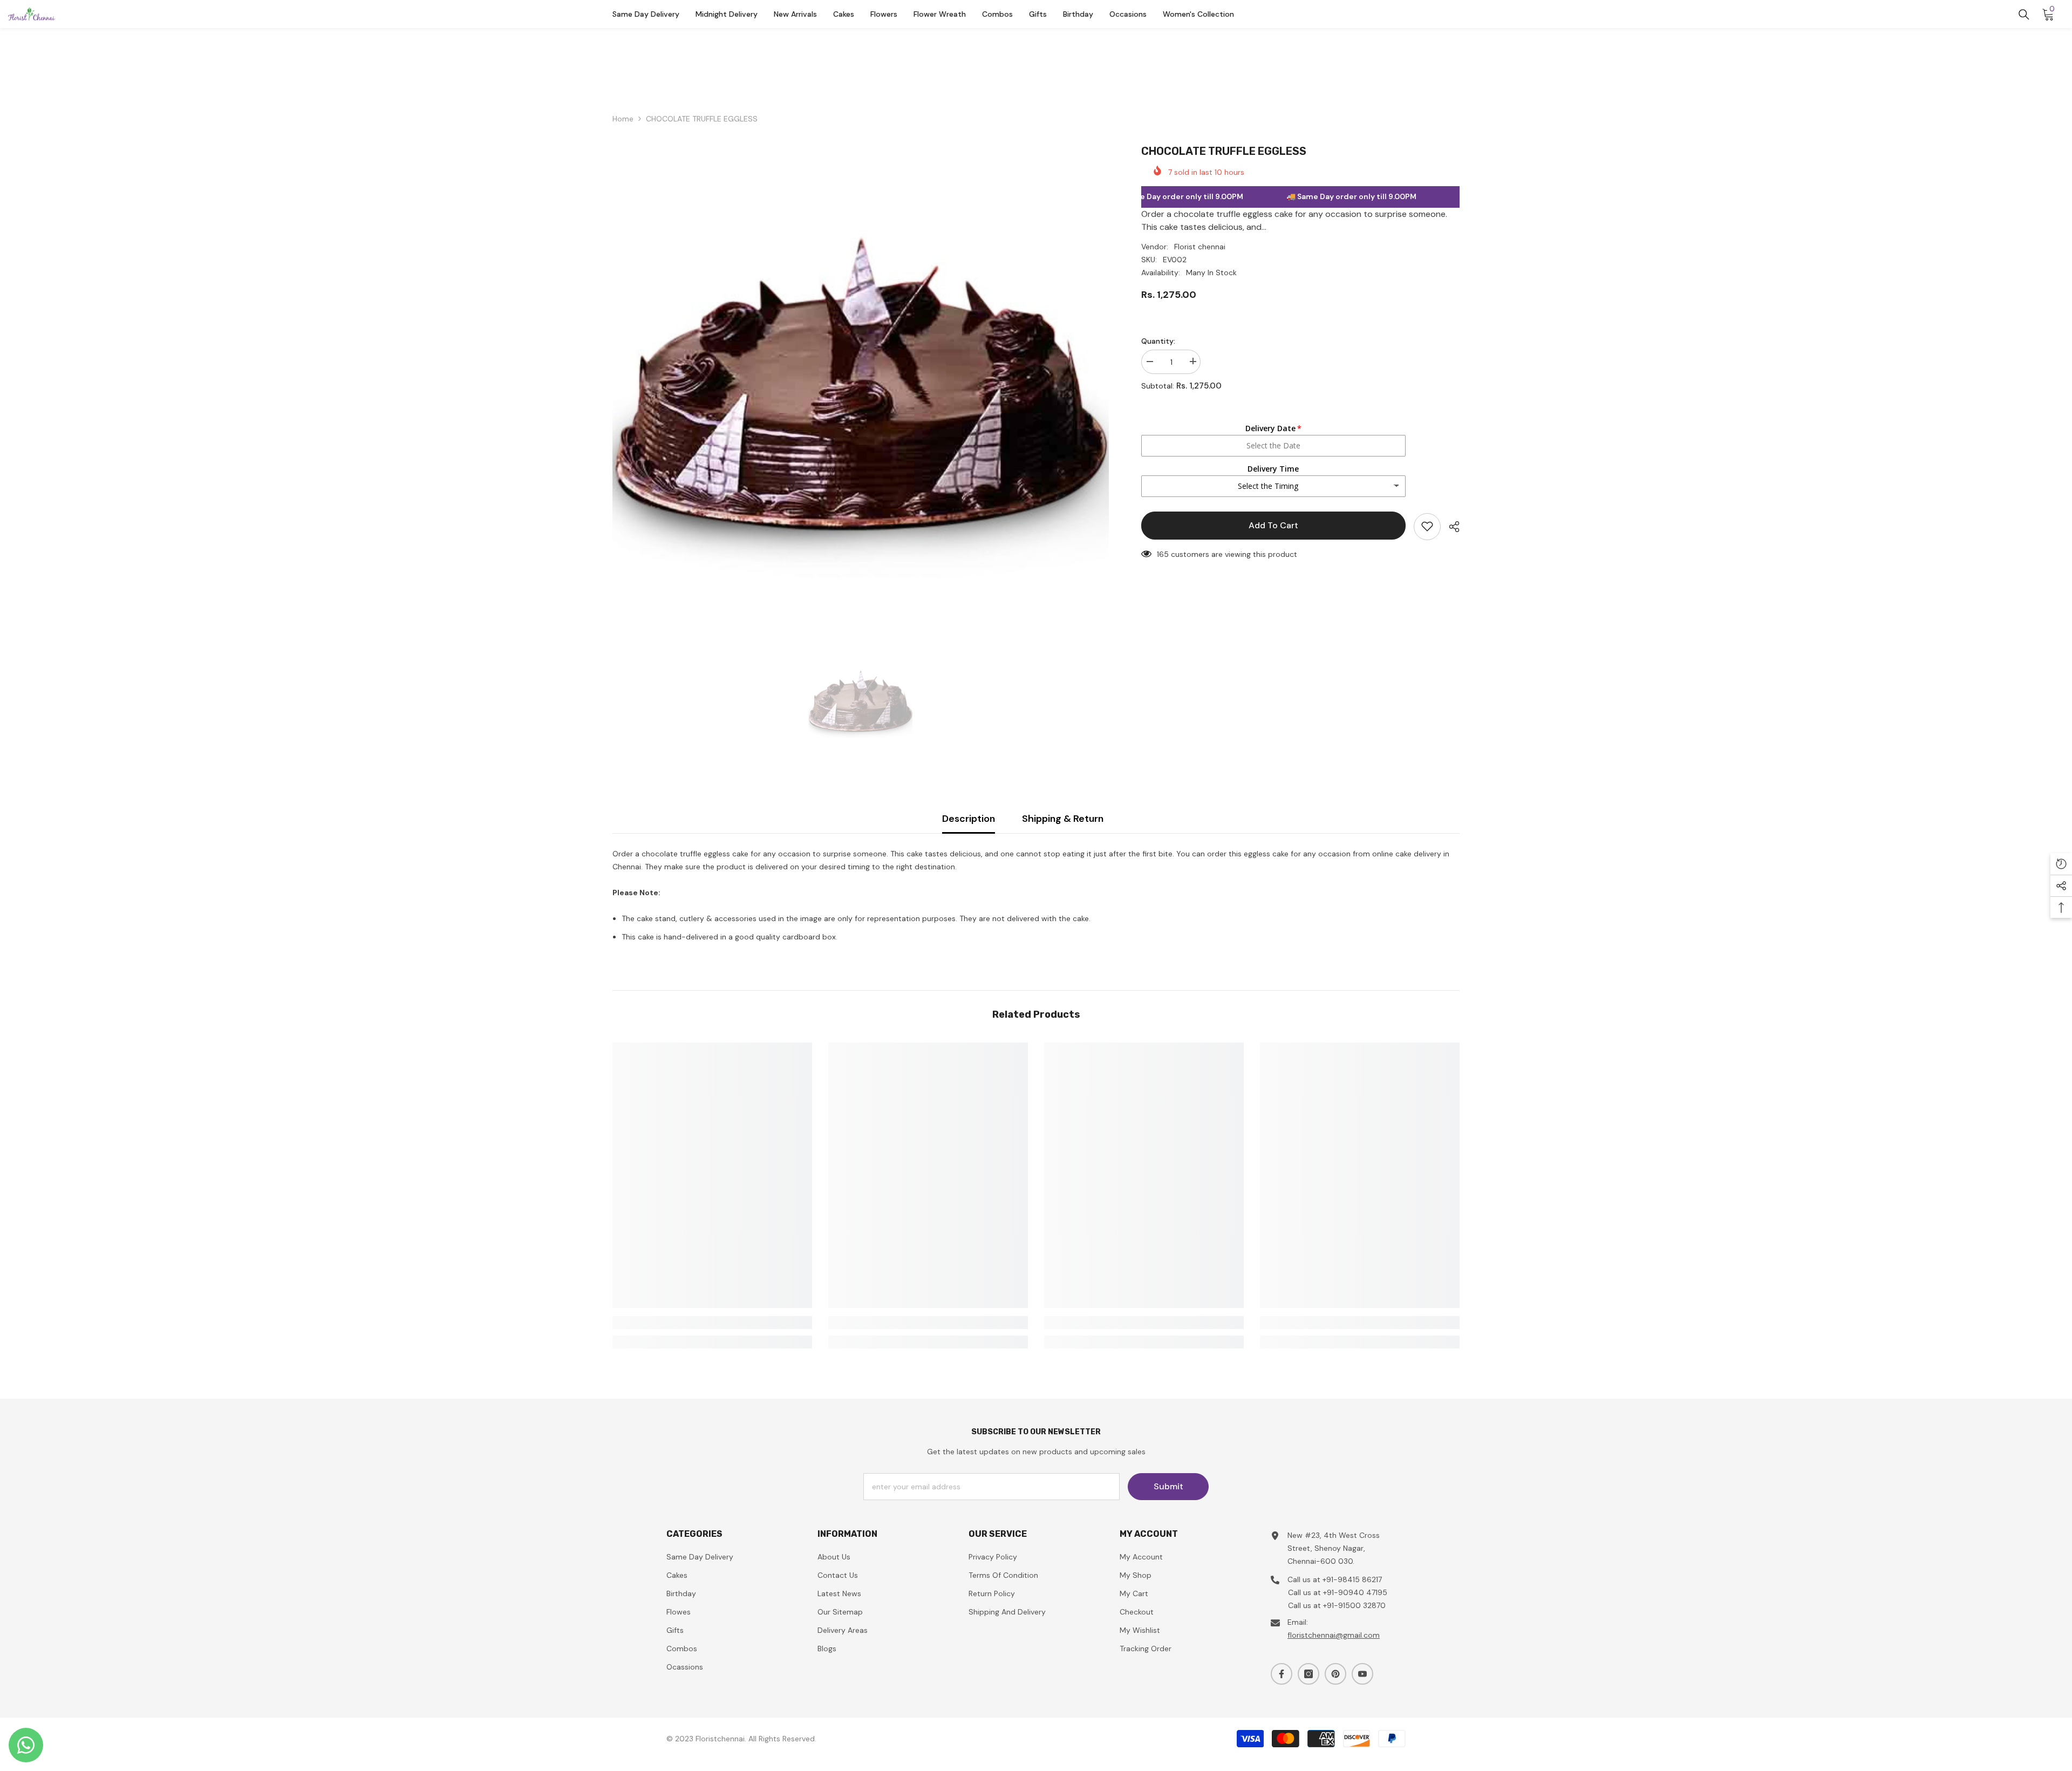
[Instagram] (1308, 1674)
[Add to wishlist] (1427, 526)
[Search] (2024, 15)
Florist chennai (1200, 246)
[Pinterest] (1335, 1674)
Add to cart (1273, 525)
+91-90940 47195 (1355, 1592)
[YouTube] (1362, 1674)
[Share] (1450, 527)
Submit (1168, 1486)
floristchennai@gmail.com (1334, 1635)
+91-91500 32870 (1354, 1605)
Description (969, 819)
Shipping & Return (1063, 819)
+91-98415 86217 (1352, 1579)
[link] (712, 1323)
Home (623, 119)
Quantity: (1158, 340)
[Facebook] (1282, 1674)
